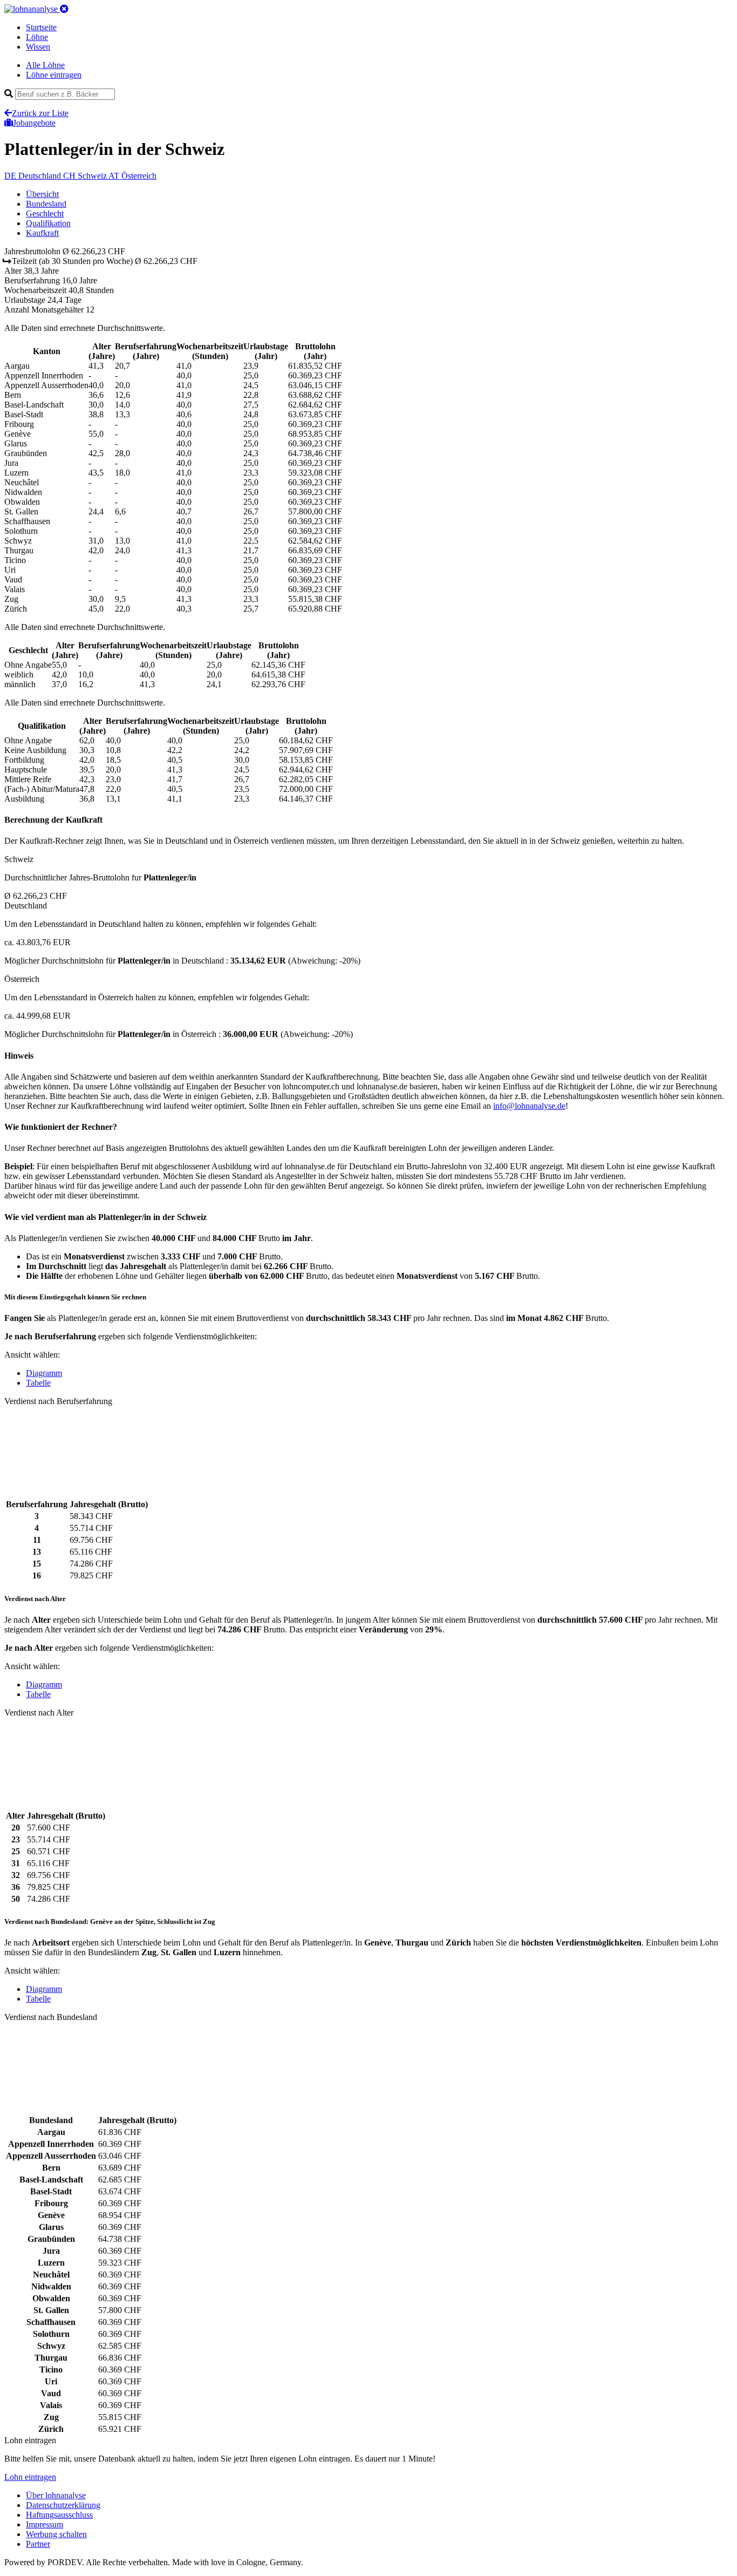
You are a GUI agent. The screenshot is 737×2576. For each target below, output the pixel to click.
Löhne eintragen (54, 75)
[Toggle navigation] (64, 9)
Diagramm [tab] (44, 1373)
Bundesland (46, 204)
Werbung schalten (56, 2534)
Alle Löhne (45, 65)
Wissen (38, 47)
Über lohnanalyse (56, 2495)
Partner (38, 2544)
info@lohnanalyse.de (529, 1106)
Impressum (45, 2524)
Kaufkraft (42, 233)
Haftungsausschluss (59, 2515)
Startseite (41, 27)
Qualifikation (48, 223)
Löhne (37, 37)
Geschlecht (45, 213)
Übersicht (42, 194)
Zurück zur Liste (40, 113)
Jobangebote (34, 123)
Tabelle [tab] (38, 1383)
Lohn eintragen (30, 2477)
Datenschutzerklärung (63, 2505)
